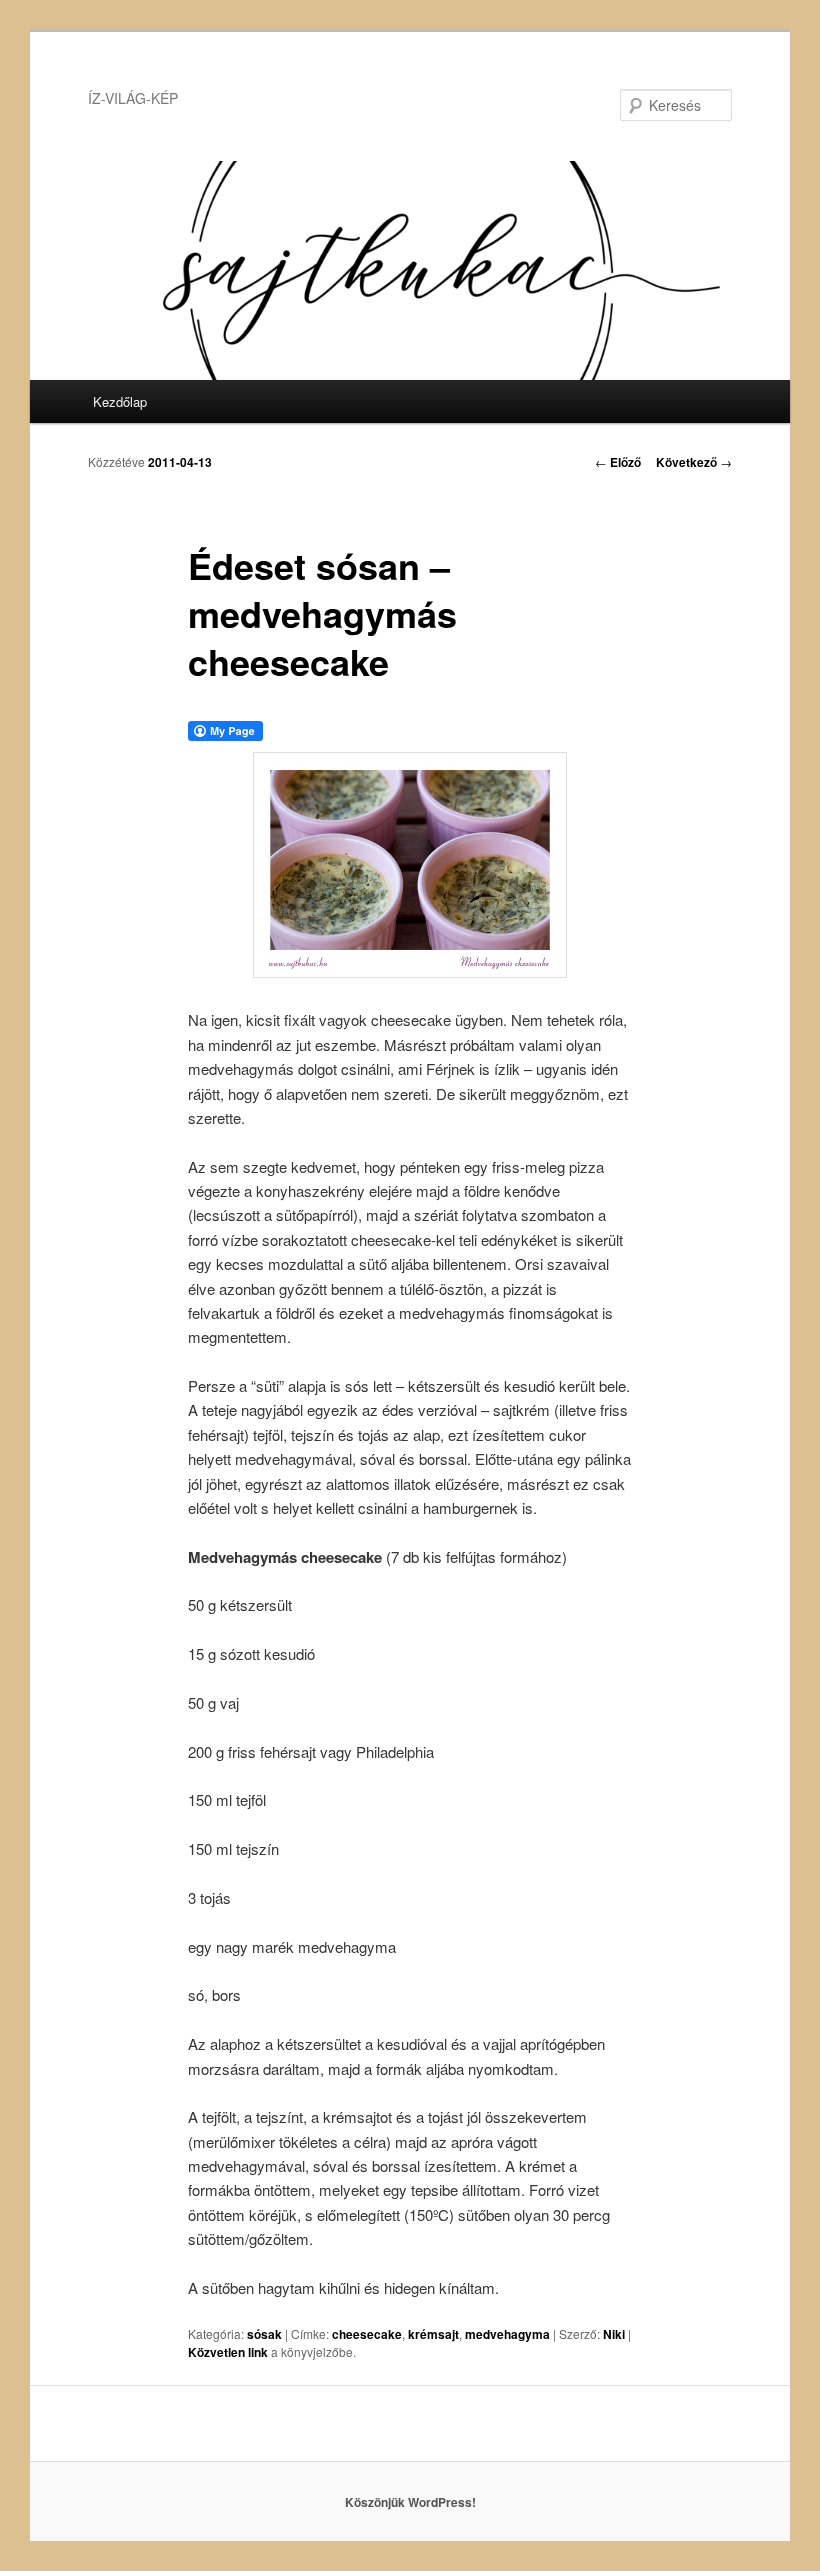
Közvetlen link (229, 2352)
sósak (264, 2334)
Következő (694, 462)
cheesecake (367, 2334)
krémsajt (433, 2334)
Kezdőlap (120, 401)
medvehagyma (507, 2334)
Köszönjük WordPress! (410, 2502)
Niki (614, 2334)
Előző (618, 462)
